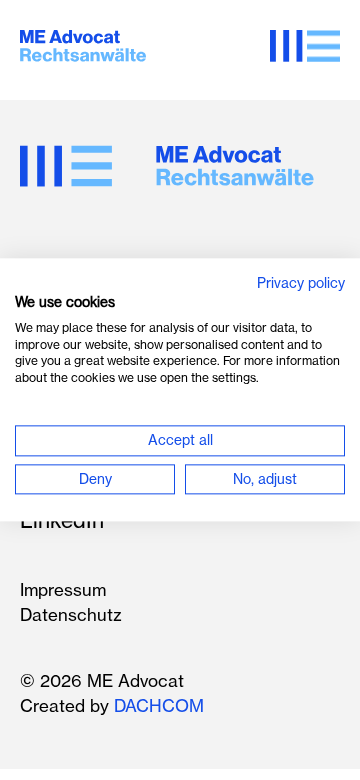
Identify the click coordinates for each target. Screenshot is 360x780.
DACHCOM (159, 705)
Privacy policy (301, 284)
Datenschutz (71, 614)
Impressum (63, 589)
